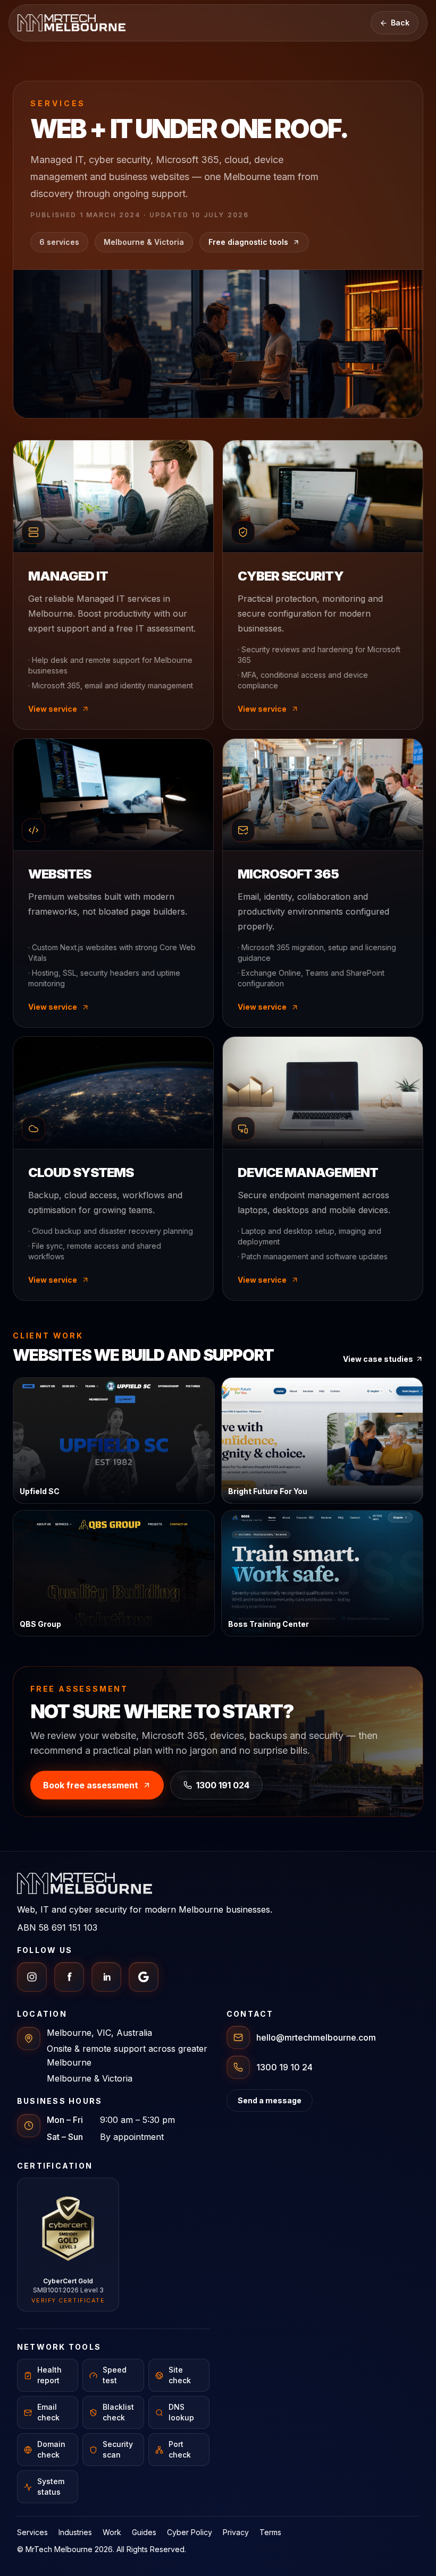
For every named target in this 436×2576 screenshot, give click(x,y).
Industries (75, 2532)
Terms (270, 2532)
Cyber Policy (190, 2532)
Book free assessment (91, 1785)
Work (112, 2532)
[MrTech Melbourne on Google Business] (144, 1977)
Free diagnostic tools (248, 242)
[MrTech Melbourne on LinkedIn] (106, 1977)
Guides (144, 2532)
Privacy (236, 2532)
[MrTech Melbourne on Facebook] (69, 1977)
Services (32, 2532)
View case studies (378, 1359)
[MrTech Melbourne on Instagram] (32, 1977)
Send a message (270, 2100)
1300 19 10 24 (284, 2067)
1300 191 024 (223, 1785)
